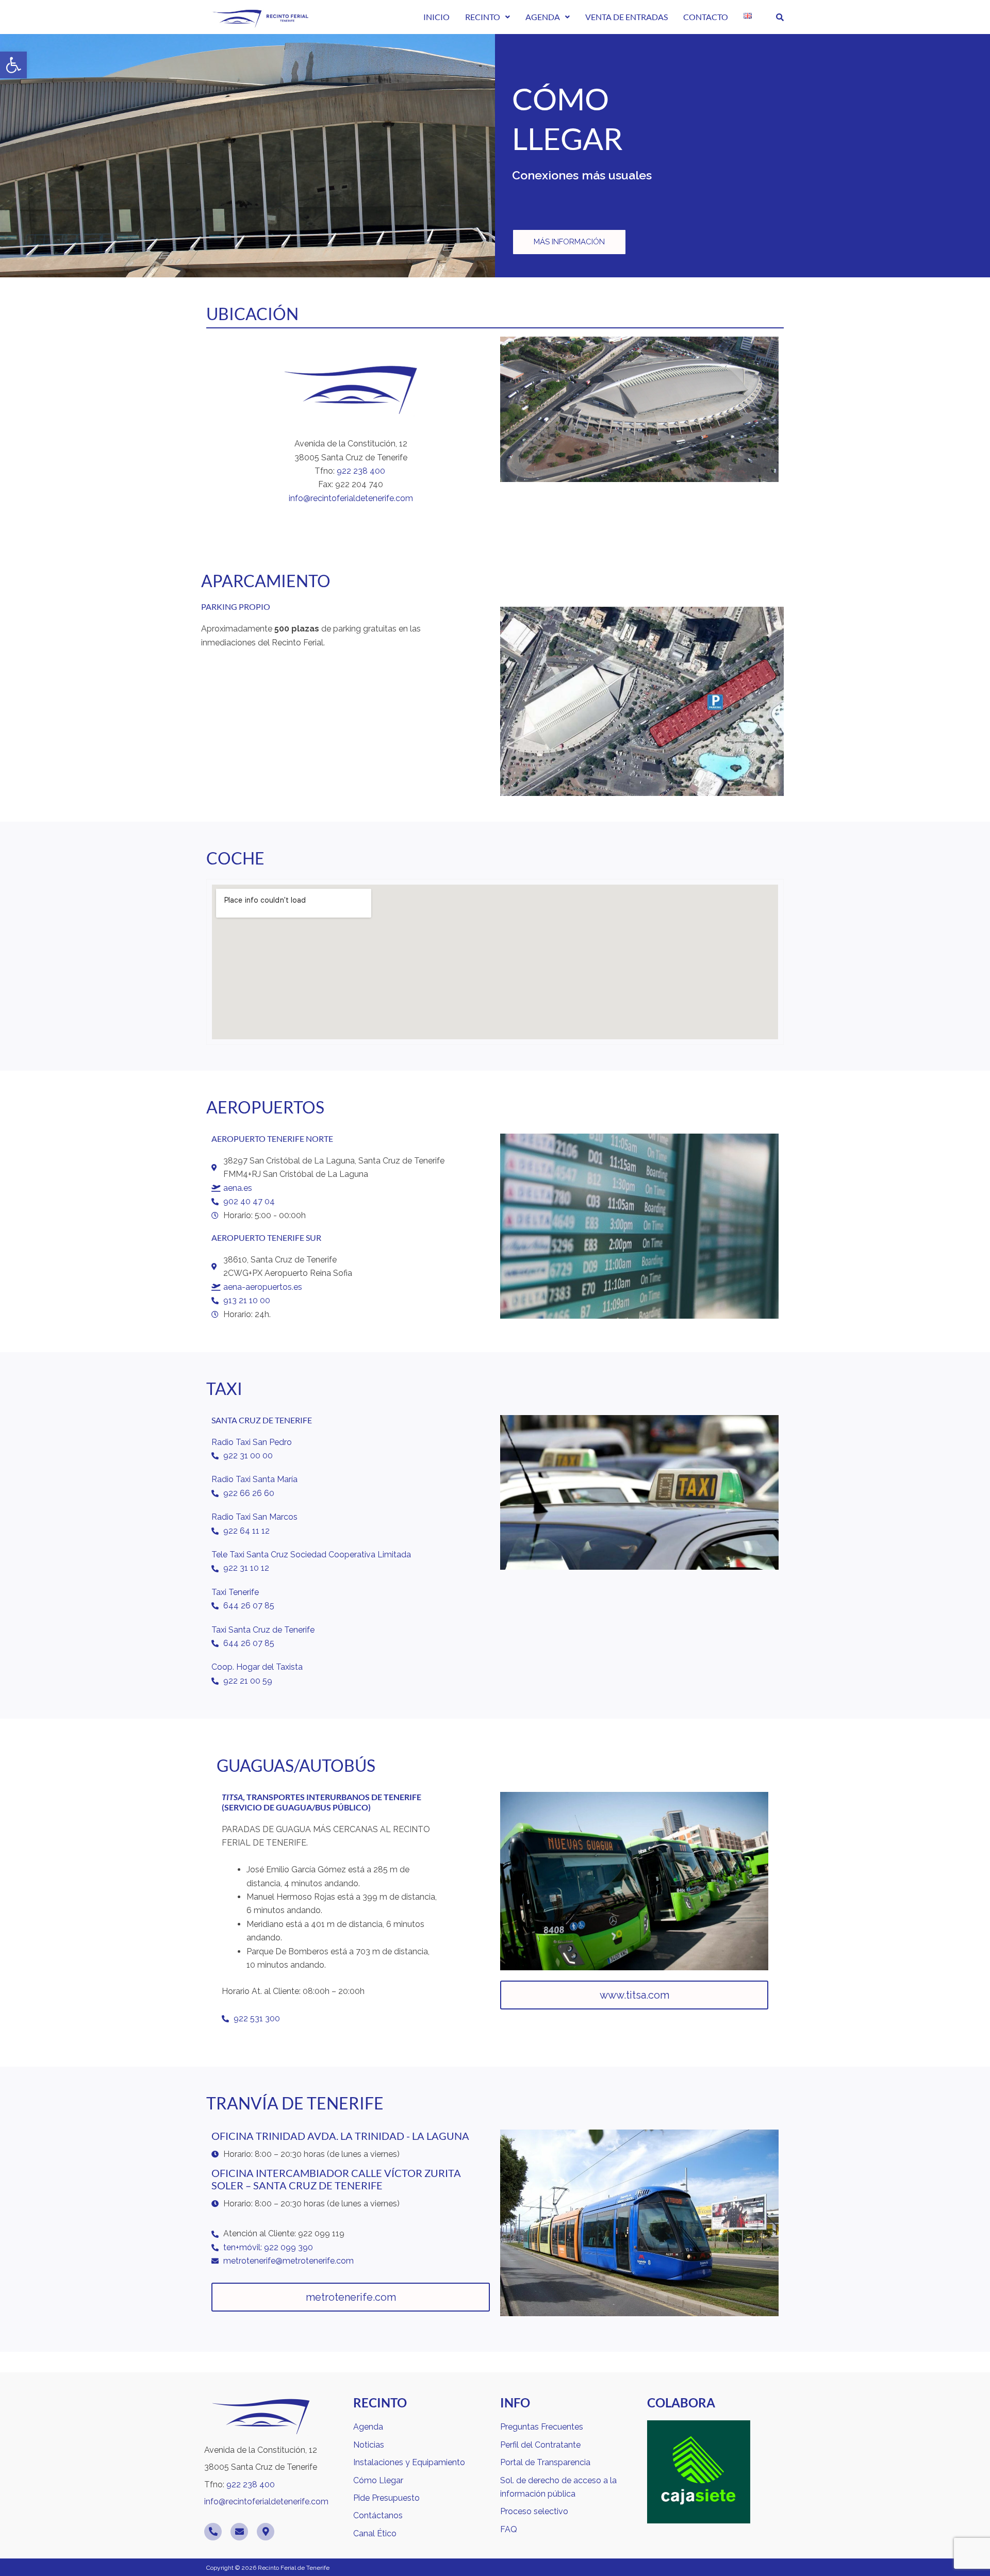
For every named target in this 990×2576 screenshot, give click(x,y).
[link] (13, 65)
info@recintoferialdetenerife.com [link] (351, 498)
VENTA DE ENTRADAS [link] (626, 17)
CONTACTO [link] (706, 17)
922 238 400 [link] (362, 471)
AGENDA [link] (543, 17)
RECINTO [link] (483, 17)
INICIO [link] (436, 17)
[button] (488, 17)
